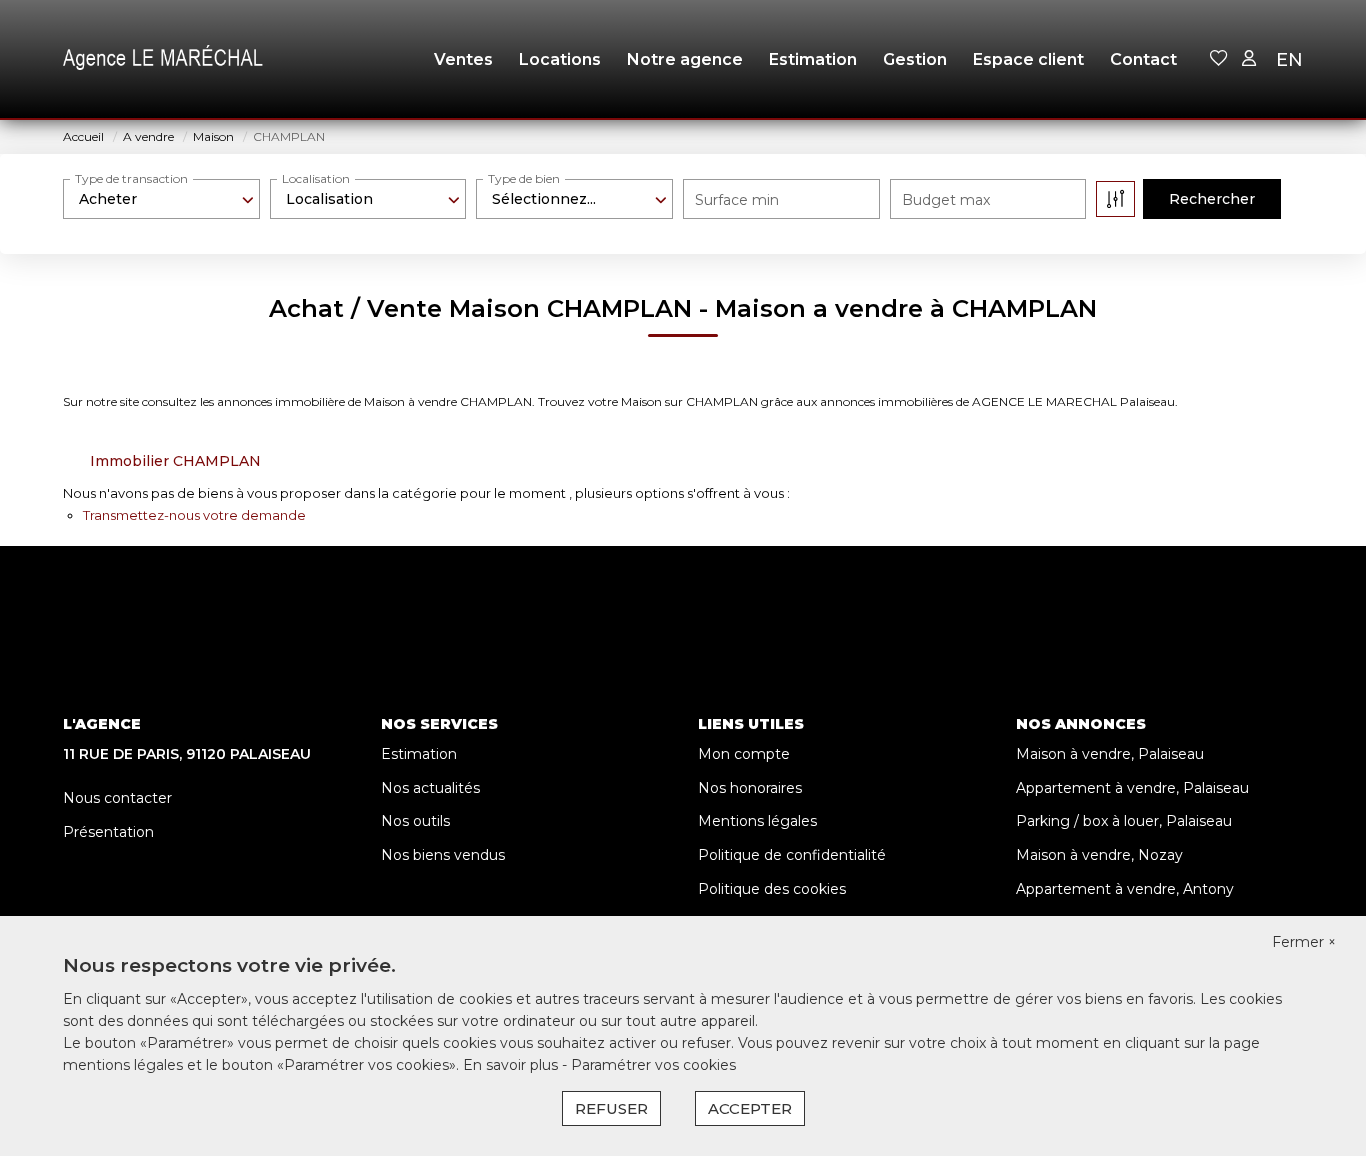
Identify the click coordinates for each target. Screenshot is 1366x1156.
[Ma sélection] (1219, 59)
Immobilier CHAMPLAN (175, 461)
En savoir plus (512, 1065)
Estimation (813, 59)
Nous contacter (117, 798)
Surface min (737, 200)
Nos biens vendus (443, 855)
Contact (1143, 59)
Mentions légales (757, 821)
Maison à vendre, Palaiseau (1110, 754)
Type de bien (524, 178)
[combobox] (161, 199)
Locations (560, 59)
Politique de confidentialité (792, 855)
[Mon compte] (1249, 59)
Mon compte (744, 754)
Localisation (316, 178)
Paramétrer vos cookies (653, 1065)
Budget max (946, 200)
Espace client (1028, 59)
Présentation (108, 832)
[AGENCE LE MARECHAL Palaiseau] (163, 60)
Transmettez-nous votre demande (194, 515)
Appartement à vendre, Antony (1125, 889)
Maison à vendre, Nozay (1099, 855)
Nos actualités (430, 788)
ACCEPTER (750, 1108)
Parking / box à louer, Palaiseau (1124, 821)
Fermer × (1304, 942)
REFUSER (611, 1108)
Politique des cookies (772, 889)
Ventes (463, 59)
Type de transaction (131, 178)
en (1289, 60)
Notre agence (685, 59)
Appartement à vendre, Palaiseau (1132, 788)
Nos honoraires (750, 788)
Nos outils (415, 821)
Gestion (915, 59)
